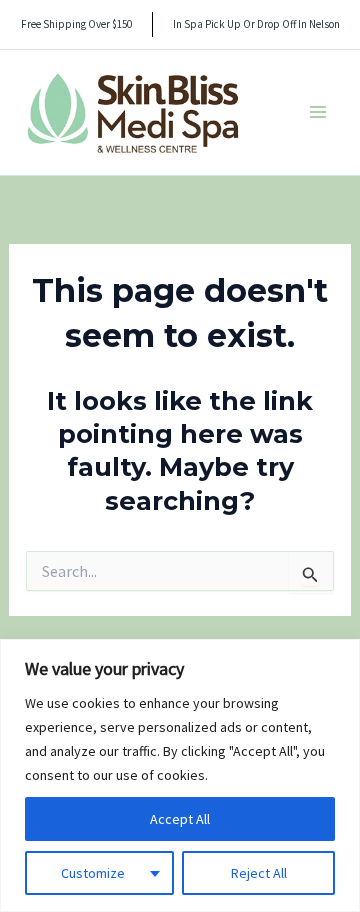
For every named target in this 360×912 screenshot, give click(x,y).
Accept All (180, 819)
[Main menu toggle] (318, 112)
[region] (180, 775)
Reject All (259, 873)
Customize (93, 873)
